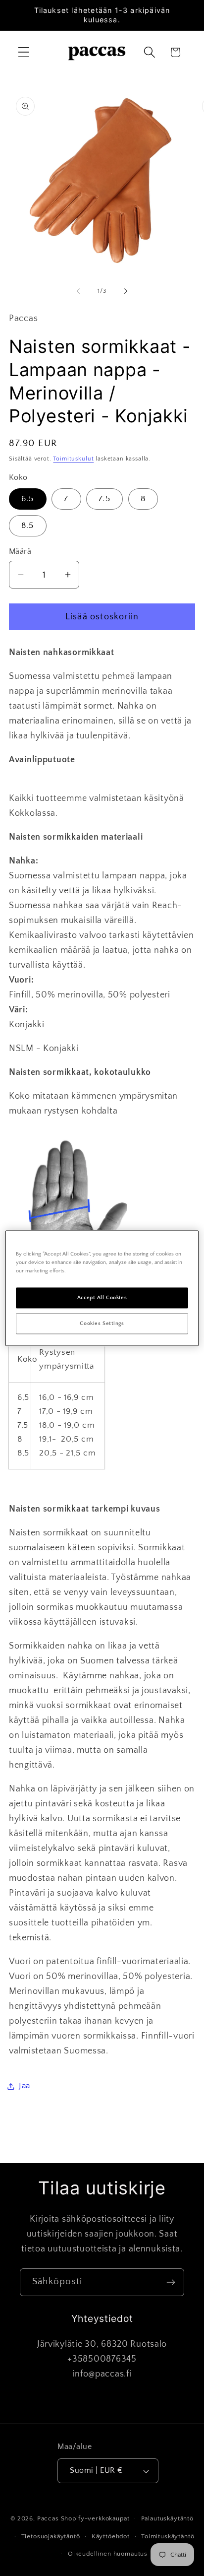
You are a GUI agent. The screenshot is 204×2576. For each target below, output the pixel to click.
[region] (102, 1288)
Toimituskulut (73, 459)
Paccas (48, 2518)
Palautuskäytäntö (167, 2518)
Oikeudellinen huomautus (108, 2554)
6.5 (28, 499)
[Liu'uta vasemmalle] (78, 291)
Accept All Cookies (102, 1297)
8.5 (28, 526)
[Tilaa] (171, 2282)
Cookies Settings (102, 1323)
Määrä (20, 552)
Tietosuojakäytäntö (51, 2536)
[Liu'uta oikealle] (126, 291)
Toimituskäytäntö (168, 2536)
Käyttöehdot (111, 2536)
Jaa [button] (25, 2086)
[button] (24, 52)
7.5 (104, 499)
